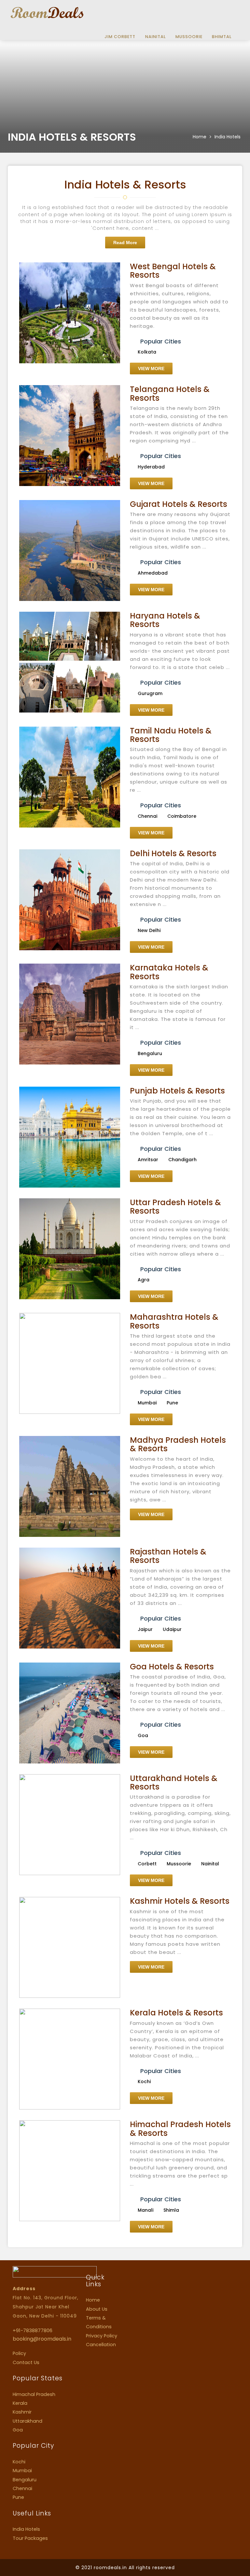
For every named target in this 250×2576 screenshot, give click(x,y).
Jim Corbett (120, 37)
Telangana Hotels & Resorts (170, 393)
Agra (144, 1280)
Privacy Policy (102, 2336)
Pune (172, 1403)
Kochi (144, 2082)
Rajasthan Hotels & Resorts (168, 1556)
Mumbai (147, 1403)
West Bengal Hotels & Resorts (173, 271)
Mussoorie (189, 37)
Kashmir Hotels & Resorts (180, 1901)
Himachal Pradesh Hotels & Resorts (180, 2129)
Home (200, 137)
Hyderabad (151, 467)
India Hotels (26, 2529)
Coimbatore (182, 816)
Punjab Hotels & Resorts (177, 1091)
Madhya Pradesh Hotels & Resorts (178, 1444)
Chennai (147, 816)
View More (151, 369)
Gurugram (150, 693)
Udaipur (172, 1629)
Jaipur (145, 1629)
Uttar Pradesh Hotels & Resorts (175, 1207)
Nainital (155, 37)
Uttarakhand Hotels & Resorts (174, 1782)
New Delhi (149, 930)
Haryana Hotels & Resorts (165, 620)
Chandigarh (182, 1160)
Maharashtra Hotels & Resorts (174, 1321)
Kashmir (22, 2412)
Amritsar (148, 1160)
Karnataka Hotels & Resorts (169, 972)
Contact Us (26, 2362)
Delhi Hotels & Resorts (173, 853)
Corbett (147, 1864)
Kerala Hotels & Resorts (176, 2013)
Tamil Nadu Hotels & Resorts (171, 735)
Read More (125, 243)
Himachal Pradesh (34, 2394)
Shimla (171, 2210)
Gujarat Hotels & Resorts (179, 504)
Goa (143, 1735)
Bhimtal (222, 37)
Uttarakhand (28, 2421)
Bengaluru (150, 1053)
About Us (97, 2309)
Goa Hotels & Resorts (172, 1667)
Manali (146, 2210)
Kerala (20, 2403)
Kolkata (147, 352)
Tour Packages (30, 2538)
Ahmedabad (153, 573)
